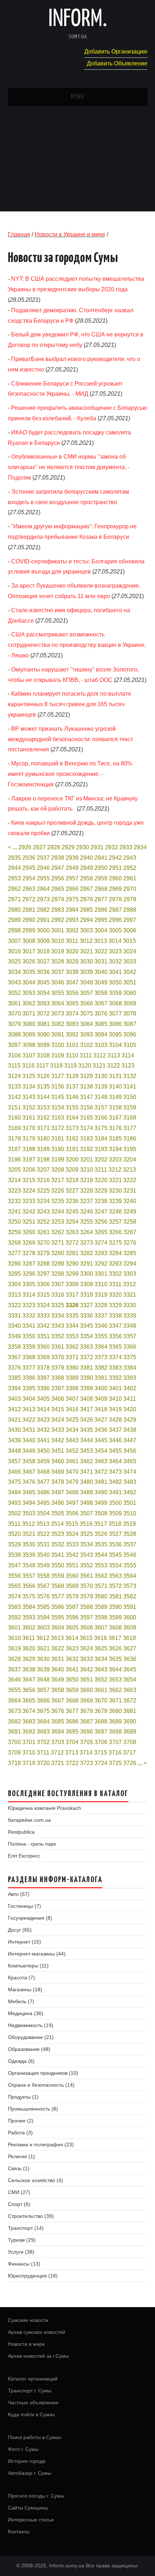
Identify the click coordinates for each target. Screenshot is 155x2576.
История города (27, 2461)
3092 (72, 1034)
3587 (72, 1607)
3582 (130, 1596)
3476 (29, 1482)
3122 (114, 1066)
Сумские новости (28, 2320)
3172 (58, 1128)
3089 (29, 1034)
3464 (115, 1461)
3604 (58, 1628)
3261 (43, 1232)
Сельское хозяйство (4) (36, 2180)
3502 (14, 1513)
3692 (29, 1732)
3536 (115, 1544)
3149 (115, 1097)
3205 (14, 1170)
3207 (43, 1170)
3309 (87, 1284)
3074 (72, 1014)
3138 (87, 1087)
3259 (14, 1232)
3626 (115, 1648)
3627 (130, 1648)
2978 (115, 899)
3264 (87, 1232)
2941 (101, 858)
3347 (115, 1326)
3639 (43, 1669)
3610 (14, 1638)
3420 (130, 1409)
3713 (72, 1753)
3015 (129, 941)
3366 (130, 1347)
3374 (115, 1357)
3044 (29, 982)
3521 (29, 1534)
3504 (43, 1513)
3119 (70, 1066)
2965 (58, 889)
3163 (58, 1118)
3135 (43, 1087)
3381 (87, 1368)
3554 (115, 1565)
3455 (115, 1451)
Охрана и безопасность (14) (41, 2085)
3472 (101, 1472)
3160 (14, 1118)
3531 (43, 1544)
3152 (29, 1107)
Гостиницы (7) (25, 1906)
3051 (130, 982)
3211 (101, 1170)
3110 (72, 1055)
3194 (115, 1149)
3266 (115, 1232)
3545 (115, 1555)
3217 (58, 1180)
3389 (72, 1378)
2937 (43, 858)
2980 (14, 910)
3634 (101, 1659)
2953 (14, 878)
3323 (29, 1305)
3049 (101, 982)
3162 (43, 1118)
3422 (29, 1420)
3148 (101, 1097)
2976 (87, 899)
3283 (101, 1253)
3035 (29, 972)
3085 (101, 1024)
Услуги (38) (21, 2252)
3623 (72, 1648)
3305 (29, 1284)
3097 (14, 1045)
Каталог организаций (33, 2379)
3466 (14, 1472)
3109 (58, 1055)
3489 (87, 1492)
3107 (29, 1055)
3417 (87, 1409)
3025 (14, 961)
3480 (87, 1482)
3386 (29, 1378)
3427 (101, 1420)
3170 (29, 1128)
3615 (86, 1638)
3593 (29, 1617)
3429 (130, 1420)
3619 (14, 1648)
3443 (72, 1440)
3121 (99, 1066)
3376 (14, 1368)
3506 (72, 1513)
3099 (43, 1045)
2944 (14, 868)
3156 (87, 1107)
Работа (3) (20, 2133)
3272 (72, 1243)
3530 (29, 1544)
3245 (72, 1212)
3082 (58, 1024)
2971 (14, 899)
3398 (72, 1388)
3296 (29, 1274)
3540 (43, 1555)
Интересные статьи (31, 2520)
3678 (87, 1711)
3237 (87, 1201)
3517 (101, 1524)
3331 (14, 1316)
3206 (29, 1170)
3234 (43, 1201)
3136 (58, 1087)
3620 (29, 1648)
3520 (14, 1534)
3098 (29, 1045)
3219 (87, 1180)
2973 (43, 899)
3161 (29, 1118)
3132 (130, 1076)
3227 (72, 1191)
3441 (43, 1440)
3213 (129, 1170)
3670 (101, 1701)
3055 (58, 993)
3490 (101, 1492)
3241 (14, 1212)
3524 (72, 1534)
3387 (43, 1378)
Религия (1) (21, 2156)
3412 (14, 1409)
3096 (130, 1034)
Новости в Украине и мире (70, 234)
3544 (101, 1555)
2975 (72, 899)
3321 (130, 1295)
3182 (72, 1139)
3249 (130, 1212)
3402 (130, 1388)
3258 (130, 1222)
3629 (29, 1659)
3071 (29, 1014)
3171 (43, 1128)
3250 (14, 1222)
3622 (58, 1648)
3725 (115, 1763)
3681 (130, 1711)
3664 (14, 1701)
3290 (72, 1264)
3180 (43, 1139)
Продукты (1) (23, 2097)
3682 (14, 1721)
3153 (43, 1107)
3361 (58, 1347)
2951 (115, 868)
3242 (29, 1212)
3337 (101, 1316)
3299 (72, 1274)
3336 (87, 1316)
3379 (58, 1368)
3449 (29, 1451)
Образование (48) (29, 2049)
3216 (43, 1180)
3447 (130, 1440)
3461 (72, 1461)
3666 (43, 1701)
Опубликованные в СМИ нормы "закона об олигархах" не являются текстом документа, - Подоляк (69, 467)
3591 (130, 1607)
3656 (29, 1690)
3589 (101, 1607)
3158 (115, 1107)
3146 (72, 1097)
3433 (58, 1430)
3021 (87, 951)
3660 (87, 1690)
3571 (101, 1586)
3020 (72, 951)
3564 (130, 1576)
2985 (87, 910)
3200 (72, 1160)
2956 (58, 878)
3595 (58, 1617)
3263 (72, 1232)
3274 (101, 1243)
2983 (58, 910)
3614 (72, 1638)
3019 (58, 951)
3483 (130, 1482)
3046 (58, 982)
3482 (115, 1482)
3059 (115, 993)
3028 (58, 961)
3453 (87, 1451)
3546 (130, 1555)
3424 (58, 1420)
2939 (72, 858)
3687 (87, 1721)
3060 (130, 993)
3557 (29, 1576)
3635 (115, 1659)
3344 (72, 1326)
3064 (58, 1003)
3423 (43, 1420)
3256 (101, 1222)
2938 (58, 858)
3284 (115, 1253)
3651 (87, 1680)
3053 (29, 993)
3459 (43, 1461)
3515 (72, 1524)
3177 (130, 1128)
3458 (29, 1461)
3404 (29, 1399)
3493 (14, 1503)
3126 (43, 1076)
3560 (72, 1576)
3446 (115, 1440)
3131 (115, 1076)
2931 (97, 847)
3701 (29, 1742)
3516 (86, 1524)
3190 (58, 1149)
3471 (87, 1472)
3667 (58, 1701)
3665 (29, 1701)
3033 (130, 961)
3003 (87, 930)
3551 (72, 1565)
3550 (58, 1565)
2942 (115, 858)
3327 (87, 1305)
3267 (130, 1232)
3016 (14, 951)
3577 (58, 1596)
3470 (72, 1472)
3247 (101, 1212)
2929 (68, 847)
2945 (29, 868)
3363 (87, 1347)
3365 (115, 1347)
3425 (72, 1420)
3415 (58, 1409)
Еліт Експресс (24, 1856)
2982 (43, 910)
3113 (114, 1055)
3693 (43, 1732)
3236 (72, 1201)
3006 (130, 930)
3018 (43, 951)
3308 (72, 1284)
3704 (72, 1742)
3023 (115, 951)
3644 (115, 1669)
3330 (130, 1305)
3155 (72, 1107)
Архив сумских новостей (37, 2332)
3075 (87, 1014)
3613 (57, 1638)
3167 (115, 1118)
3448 (14, 1451)
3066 (87, 1003)
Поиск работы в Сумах (35, 2437)
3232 (14, 1201)
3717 (129, 1753)
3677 (72, 1711)
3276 (130, 1243)
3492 (130, 1492)
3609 (130, 1628)
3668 (72, 1701)
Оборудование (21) (31, 2037)
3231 (130, 1191)
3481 (101, 1482)
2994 (87, 920)
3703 (58, 1742)
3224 (29, 1191)
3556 (14, 1576)
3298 (58, 1274)
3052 (14, 993)
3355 (101, 1336)
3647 (29, 1680)
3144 (43, 1097)
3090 (43, 1034)
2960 (115, 878)
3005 (115, 930)
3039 (87, 972)
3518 (115, 1524)
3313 (14, 1295)
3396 (43, 1388)
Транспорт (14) (26, 2228)
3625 (101, 1648)
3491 (115, 1492)
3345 (87, 1326)
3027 (43, 961)
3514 (57, 1524)
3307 (58, 1284)
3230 (115, 1191)
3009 (43, 941)
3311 (115, 1284)
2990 (29, 920)
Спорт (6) (19, 2204)
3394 (14, 1388)
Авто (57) (19, 1894)
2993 (72, 920)
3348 (130, 1326)
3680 (115, 1711)
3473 (115, 1472)
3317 (72, 1295)
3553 (101, 1565)
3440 (29, 1440)
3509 (115, 1513)
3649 (58, 1680)
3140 (115, 1087)
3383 (115, 1368)
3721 (58, 1763)
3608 (115, 1628)
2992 (58, 920)
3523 (58, 1534)
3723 (87, 1763)
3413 (29, 1409)
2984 (72, 910)
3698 (115, 1732)
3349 (14, 1336)
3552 (87, 1565)
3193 (101, 1149)
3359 (29, 1347)
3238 (101, 1201)
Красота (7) (21, 1978)
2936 (29, 858)
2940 (87, 858)
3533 (72, 1544)
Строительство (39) (31, 2216)
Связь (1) (19, 2168)
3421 (14, 1420)
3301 (101, 1274)
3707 (115, 1742)
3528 (130, 1534)
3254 (72, 1222)
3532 (58, 1544)
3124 (14, 1076)
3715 (101, 1753)
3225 (43, 1191)
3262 (58, 1232)
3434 (72, 1430)
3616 (101, 1638)
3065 (72, 1003)
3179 (29, 1139)
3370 (58, 1357)
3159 (130, 1107)
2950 (101, 868)
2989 (14, 920)
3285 (130, 1253)
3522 (43, 1534)
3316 (58, 1295)
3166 (101, 1118)
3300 (87, 1274)
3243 (43, 1212)
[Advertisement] (77, 160)
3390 (87, 1378)
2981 (29, 910)
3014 (115, 941)
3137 (72, 1087)
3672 (130, 1701)
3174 (87, 1128)
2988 (130, 910)
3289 (58, 1264)
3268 (14, 1243)
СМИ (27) (19, 2192)
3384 (130, 1368)
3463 (101, 1461)
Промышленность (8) (33, 2109)
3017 (29, 951)
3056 (72, 993)
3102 (87, 1045)
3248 (115, 1212)
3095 (115, 1034)
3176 (115, 1128)
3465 (130, 1461)
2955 (43, 878)
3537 (130, 1544)
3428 (115, 1420)
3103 (101, 1045)
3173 (72, 1128)
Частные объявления (33, 2403)
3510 (130, 1513)
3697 (101, 1732)
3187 (14, 1149)
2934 (140, 847)
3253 (58, 1222)
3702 (43, 1742)
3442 (58, 1440)
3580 (101, 1596)
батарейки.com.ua (29, 1820)
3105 (130, 1045)
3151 (14, 1107)
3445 (101, 1440)
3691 (14, 1732)
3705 (87, 1742)
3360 (43, 1347)
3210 (87, 1170)
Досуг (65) (20, 1930)
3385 (14, 1378)
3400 (101, 1388)
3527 (115, 1534)
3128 (72, 1076)
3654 (130, 1680)
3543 (87, 1555)
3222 (130, 1180)
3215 (29, 1180)
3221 (115, 1180)
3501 (130, 1503)
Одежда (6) (21, 2061)
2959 (101, 878)
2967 (87, 889)
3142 (14, 1097)
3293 (115, 1264)
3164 (72, 1118)
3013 (101, 941)
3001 (58, 930)
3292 (101, 1264)
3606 (87, 1628)
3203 (115, 1160)
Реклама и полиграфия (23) (41, 2144)
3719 (29, 1763)
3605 (72, 1628)
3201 (87, 1160)
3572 (115, 1586)
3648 (43, 1680)
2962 (14, 889)
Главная (19, 234)
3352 (58, 1336)
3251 (29, 1222)
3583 (14, 1607)
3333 (43, 1316)
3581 (115, 1596)
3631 (58, 1659)
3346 (101, 1326)
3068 (115, 1003)
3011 (72, 941)
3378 (43, 1368)
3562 (101, 1576)
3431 (29, 1430)
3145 (58, 1097)
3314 (29, 1295)
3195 (130, 1149)
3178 (14, 1139)
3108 (43, 1055)
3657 (43, 1690)
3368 (29, 1357)
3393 (130, 1378)
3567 (43, 1586)
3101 (72, 1045)
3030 (87, 961)
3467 (29, 1472)
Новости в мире (26, 2344)
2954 (29, 878)
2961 (130, 878)
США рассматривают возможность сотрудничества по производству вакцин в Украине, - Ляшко (77, 645)
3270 (43, 1243)
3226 (58, 1191)
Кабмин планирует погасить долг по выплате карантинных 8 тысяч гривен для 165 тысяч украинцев (70, 704)
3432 (43, 1430)
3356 (115, 1336)
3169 (14, 1128)
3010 (58, 941)
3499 (101, 1503)
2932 (111, 847)
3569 (72, 1586)
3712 (57, 1753)
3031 (101, 961)
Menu (77, 97)
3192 (87, 1149)
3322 (14, 1305)
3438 (130, 1430)
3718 (14, 1763)
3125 (29, 1076)
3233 (29, 1201)
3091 (58, 1034)
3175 (101, 1128)
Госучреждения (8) (30, 1918)
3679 (101, 1711)
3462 (87, 1461)
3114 (128, 1055)
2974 (58, 899)
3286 (14, 1264)
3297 (43, 1274)
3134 (29, 1087)
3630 (43, 1659)
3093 (87, 1034)
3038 (72, 972)
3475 (14, 1482)
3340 (14, 1326)
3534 (87, 1544)
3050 (115, 982)
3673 (14, 1711)
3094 (101, 1034)
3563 (115, 1576)
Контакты (19, 2532)
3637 (14, 1669)
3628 (14, 1659)
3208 (58, 1170)
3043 (14, 982)
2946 (43, 868)
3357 (130, 1336)
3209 (72, 1170)
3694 (58, 1732)
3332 (29, 1316)
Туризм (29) (22, 2240)
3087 (130, 1024)
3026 (29, 961)
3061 (14, 1003)
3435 (87, 1430)
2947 (58, 868)
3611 (29, 1638)
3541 (58, 1555)
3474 (130, 1472)
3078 (130, 1014)
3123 (128, 1066)
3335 (72, 1316)
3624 (87, 1648)
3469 (58, 1472)
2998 (14, 930)
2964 (43, 889)
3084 (87, 1024)
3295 (14, 1274)
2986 (101, 910)
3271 (58, 1243)
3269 (29, 1243)
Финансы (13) (24, 2264)
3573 (130, 1586)
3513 (43, 1524)
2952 (130, 868)
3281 (72, 1253)
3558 (43, 1576)
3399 (87, 1388)
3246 (87, 1212)
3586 (58, 1607)
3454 (101, 1451)
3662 (115, 1690)
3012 (86, 941)
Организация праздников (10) (43, 2073)
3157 (101, 1107)
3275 (115, 1243)
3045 (43, 982)
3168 (130, 1118)
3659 (72, 1690)
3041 (115, 972)
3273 (87, 1243)
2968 (101, 889)
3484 (14, 1492)
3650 (72, 1680)
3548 (29, 1565)
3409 (101, 1399)
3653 (115, 1680)
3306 (43, 1284)
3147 (87, 1097)
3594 (43, 1617)
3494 (29, 1503)
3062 (29, 1003)
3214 (14, 1180)
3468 (43, 1472)
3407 (72, 1399)
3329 (115, 1305)
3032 (115, 961)
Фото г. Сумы (23, 2449)
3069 (130, 1003)
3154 (58, 1107)
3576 (43, 1596)
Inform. (78, 20)
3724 (101, 1763)
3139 (101, 1087)
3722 (72, 1763)
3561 (87, 1576)
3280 (58, 1253)
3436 (101, 1430)
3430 (14, 1430)
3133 (14, 1087)
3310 (101, 1284)
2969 (115, 889)
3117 (42, 1066)
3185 (115, 1139)
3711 (43, 1753)
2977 (101, 899)
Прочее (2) (21, 2121)
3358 (14, 1347)
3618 (129, 1638)
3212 (115, 1170)
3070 (14, 1014)
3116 (28, 1066)
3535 (101, 1544)
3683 (29, 1721)
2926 (25, 847)
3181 (58, 1139)
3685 (58, 1721)
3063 (43, 1003)
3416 (72, 1409)
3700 (14, 1742)
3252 (43, 1222)
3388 (58, 1378)
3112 (100, 1055)
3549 (43, 1565)
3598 (101, 1617)
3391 (101, 1378)
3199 (58, 1160)
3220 (101, 1180)
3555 (130, 1565)
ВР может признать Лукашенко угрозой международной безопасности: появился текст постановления (70, 739)
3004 (101, 930)
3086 (115, 1024)
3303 (130, 1274)
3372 (87, 1357)
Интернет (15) (25, 1942)
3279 (43, 1253)
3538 (14, 1555)
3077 (115, 1014)
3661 (101, 1690)
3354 (87, 1336)
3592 (14, 1617)
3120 (85, 1066)
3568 (58, 1586)
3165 (87, 1118)
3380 (72, 1368)
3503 (29, 1513)
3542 (72, 1555)
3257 (115, 1222)
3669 (87, 1701)
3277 (14, 1253)
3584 (29, 1607)
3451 (58, 1451)
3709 (14, 1753)
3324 (43, 1305)
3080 (29, 1024)
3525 (87, 1534)
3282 (87, 1253)
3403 (14, 1399)
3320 (115, 1295)
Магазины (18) (25, 1989)
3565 (14, 1586)
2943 (130, 858)
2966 (72, 889)
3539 (29, 1555)
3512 (28, 1524)
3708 (130, 1742)
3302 (115, 1274)
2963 (29, 889)
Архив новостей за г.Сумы (38, 2356)
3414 (43, 1409)
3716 (115, 1753)
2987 (115, 910)
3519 (129, 1524)
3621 (43, 1648)
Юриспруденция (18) (33, 2276)
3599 (115, 1617)
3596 (72, 1617)
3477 (43, 1482)
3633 (87, 1659)
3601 (14, 1628)
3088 (14, 1034)
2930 (83, 847)
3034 (14, 972)
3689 (115, 1721)
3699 (130, 1732)
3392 (115, 1378)
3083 (72, 1024)
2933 (126, 847)
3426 (87, 1420)
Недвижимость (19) (31, 2025)
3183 (87, 1139)
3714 (86, 1753)
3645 (130, 1669)
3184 (101, 1139)
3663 (130, 1690)
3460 (58, 1461)
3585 (43, 1607)
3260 (29, 1232)
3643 (101, 1669)
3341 (29, 1326)
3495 (43, 1503)
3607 (101, 1628)
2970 (130, 889)
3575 (29, 1596)
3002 (72, 930)
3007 (14, 941)
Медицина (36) (26, 2013)
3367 (14, 1357)
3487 (58, 1492)
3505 (58, 1513)
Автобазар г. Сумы (30, 2473)
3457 (14, 1461)
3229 (101, 1191)
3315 (43, 1295)
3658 (58, 1690)
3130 (101, 1076)
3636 (130, 1659)
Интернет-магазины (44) (37, 1954)
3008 (29, 941)
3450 (43, 1451)
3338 (115, 1316)
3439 (14, 1440)
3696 (87, 1732)
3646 (14, 1680)
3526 (101, 1534)
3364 (101, 1347)
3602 (29, 1628)
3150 (130, 1097)
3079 (14, 1024)
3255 (87, 1222)
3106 (14, 1055)
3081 (43, 1024)
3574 (14, 1596)
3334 (58, 1316)
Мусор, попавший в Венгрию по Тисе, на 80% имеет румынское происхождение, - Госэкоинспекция (70, 774)
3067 (101, 1003)
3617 (115, 1638)
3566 (29, 1586)
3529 (14, 1544)
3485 (29, 1492)
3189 (43, 1149)
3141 (130, 1087)
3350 (29, 1336)
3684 (43, 1721)
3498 (87, 1503)
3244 (58, 1212)
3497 (72, 1503)
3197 (29, 1160)
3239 (115, 1201)
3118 (56, 1066)
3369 (43, 1357)
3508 (101, 1513)
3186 (130, 1139)
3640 (58, 1669)
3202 (101, 1160)
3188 (29, 1149)
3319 (101, 1295)
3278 (29, 1253)
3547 (14, 1565)
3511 (14, 1524)
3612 (43, 1638)
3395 (29, 1388)
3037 (58, 972)
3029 (72, 961)
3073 (58, 1014)
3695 (72, 1732)
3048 (87, 982)
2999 (29, 930)
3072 (43, 1014)
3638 (29, 1669)
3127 (58, 1076)
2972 (29, 899)
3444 (87, 1440)
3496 (58, 1503)
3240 (130, 1201)
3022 (101, 951)
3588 (87, 1607)
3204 (130, 1160)
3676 (58, 1711)
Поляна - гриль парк (32, 1844)
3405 (43, 1399)
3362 (72, 1347)
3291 (87, 1264)
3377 (29, 1368)
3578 (72, 1596)
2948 (72, 868)
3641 (72, 1669)
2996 (115, 920)
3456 (130, 1451)
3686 (72, 1721)
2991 (43, 920)
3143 (29, 1097)
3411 (130, 1399)
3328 (101, 1305)
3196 (14, 1160)
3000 (43, 930)
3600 (130, 1617)
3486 (43, 1492)
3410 (115, 1399)
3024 (130, 951)
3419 (115, 1409)
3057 (87, 993)
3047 (72, 982)
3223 (14, 1191)
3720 (43, 1763)
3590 (115, 1607)
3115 (14, 1066)
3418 (101, 1409)
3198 (43, 1160)
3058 (101, 993)
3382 (101, 1368)
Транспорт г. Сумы (30, 2391)
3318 (87, 1295)
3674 (29, 1711)
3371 (72, 1357)
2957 (72, 878)
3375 (130, 1357)
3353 (72, 1336)
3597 (87, 1617)
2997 (130, 920)
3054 (43, 993)
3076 (101, 1014)
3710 (29, 1753)
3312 (129, 1284)
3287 (29, 1264)
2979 (130, 899)
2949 (87, 868)
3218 (72, 1180)
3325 (58, 1305)
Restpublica (21, 1832)
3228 (87, 1191)
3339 (130, 1316)
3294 (130, 1264)
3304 (14, 1284)
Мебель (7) (21, 2001)
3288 (43, 1264)
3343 (58, 1326)
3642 (87, 1669)
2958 (87, 878)
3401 (115, 1388)
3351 (43, 1336)
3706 (101, 1742)
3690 (130, 1721)
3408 (87, 1399)
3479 (72, 1482)
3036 (43, 972)
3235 (58, 1201)
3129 (87, 1076)
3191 (72, 1149)
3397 (58, 1388)
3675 (43, 1711)
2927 (39, 847)
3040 (101, 972)
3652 (101, 1680)
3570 (87, 1586)
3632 (72, 1659)
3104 (115, 1045)
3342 (43, 1326)
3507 (87, 1513)
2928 (54, 847)
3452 (72, 1451)
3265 (101, 1232)
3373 (101, 1357)
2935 (14, 858)
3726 (130, 1763)
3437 (115, 1430)
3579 (87, 1596)
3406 (58, 1399)
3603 (43, 1628)
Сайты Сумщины (28, 2508)
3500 (115, 1503)
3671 (115, 1701)
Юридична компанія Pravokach (45, 1808)
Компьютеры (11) (28, 1966)
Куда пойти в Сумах (31, 2414)
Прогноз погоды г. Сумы (36, 2496)
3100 (58, 1045)
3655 (14, 1690)
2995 (101, 920)
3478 (58, 1482)
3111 (86, 1055)
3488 (72, 1492)
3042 (130, 972)
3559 (58, 1576)
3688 (101, 1721)
